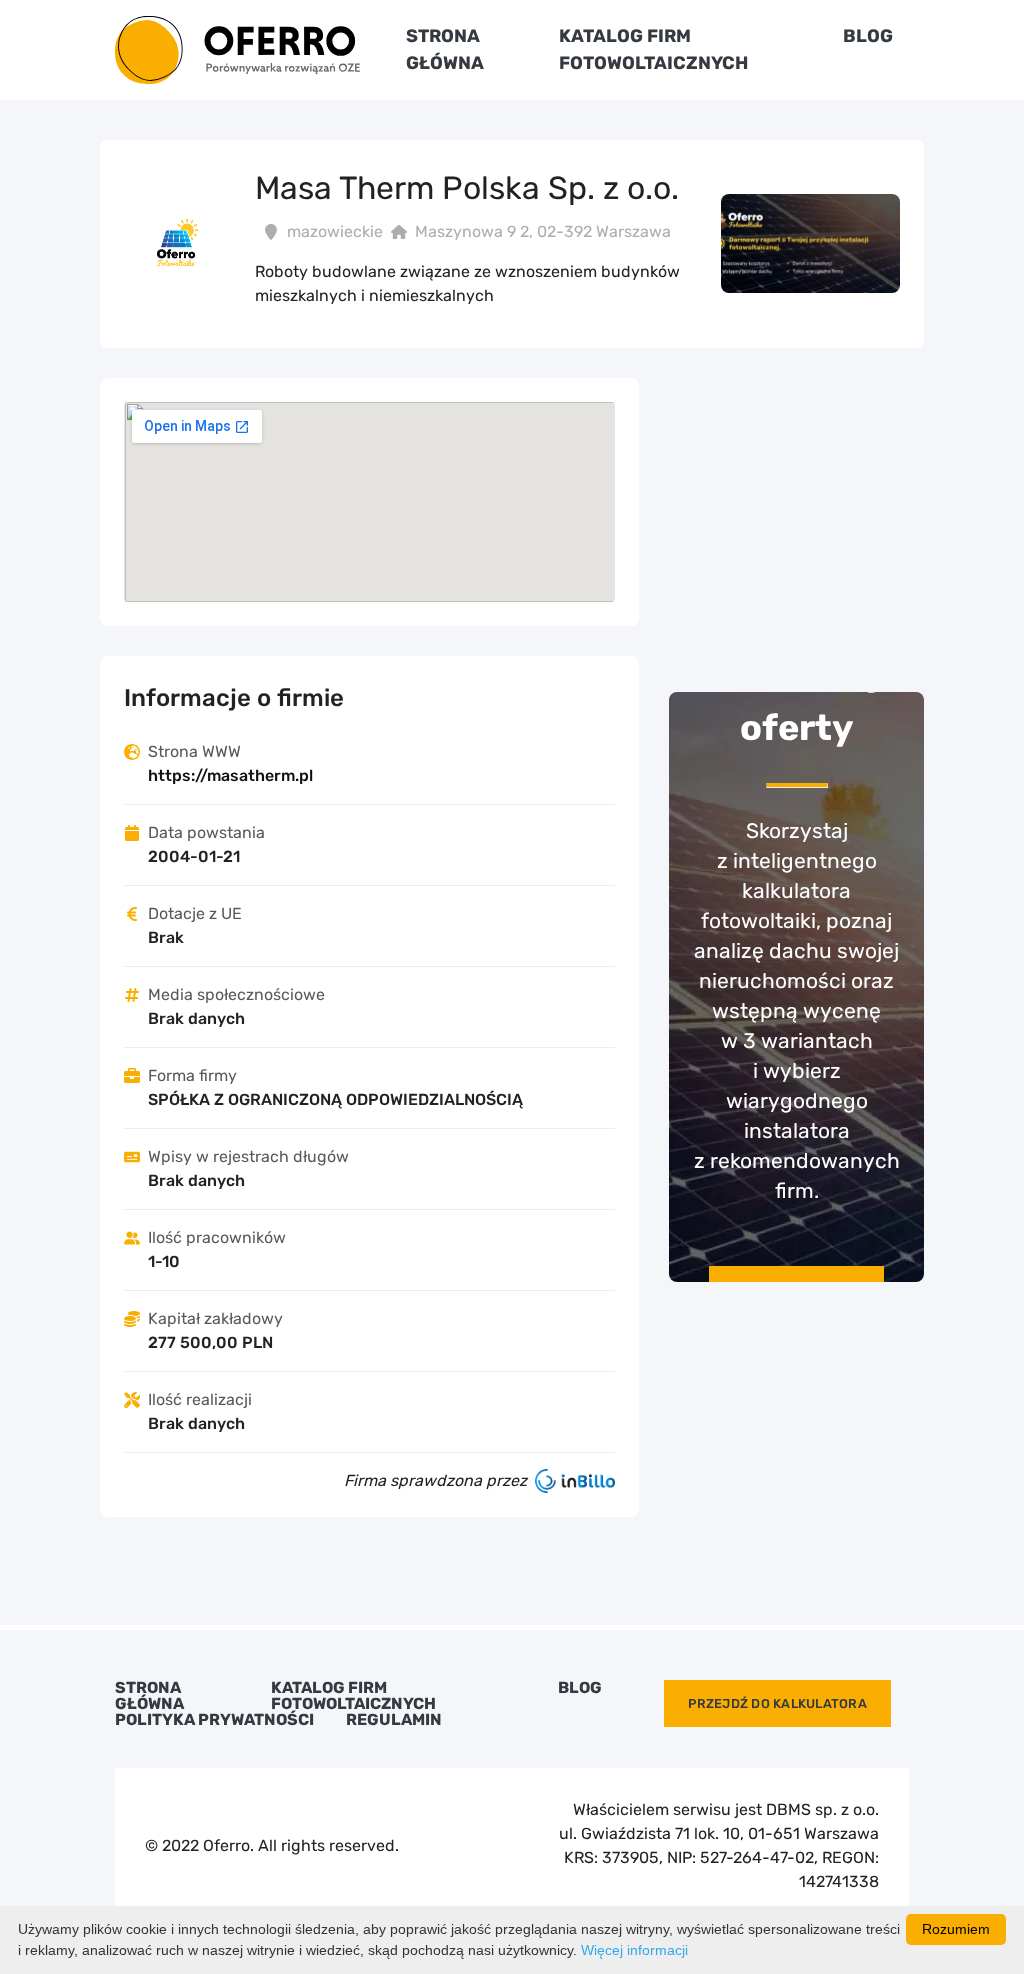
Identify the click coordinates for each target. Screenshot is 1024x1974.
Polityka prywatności (214, 1720)
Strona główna (149, 1696)
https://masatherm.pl (230, 775)
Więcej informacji (634, 1950)
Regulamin (394, 1720)
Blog (868, 36)
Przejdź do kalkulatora (777, 1703)
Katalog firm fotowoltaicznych (353, 1696)
